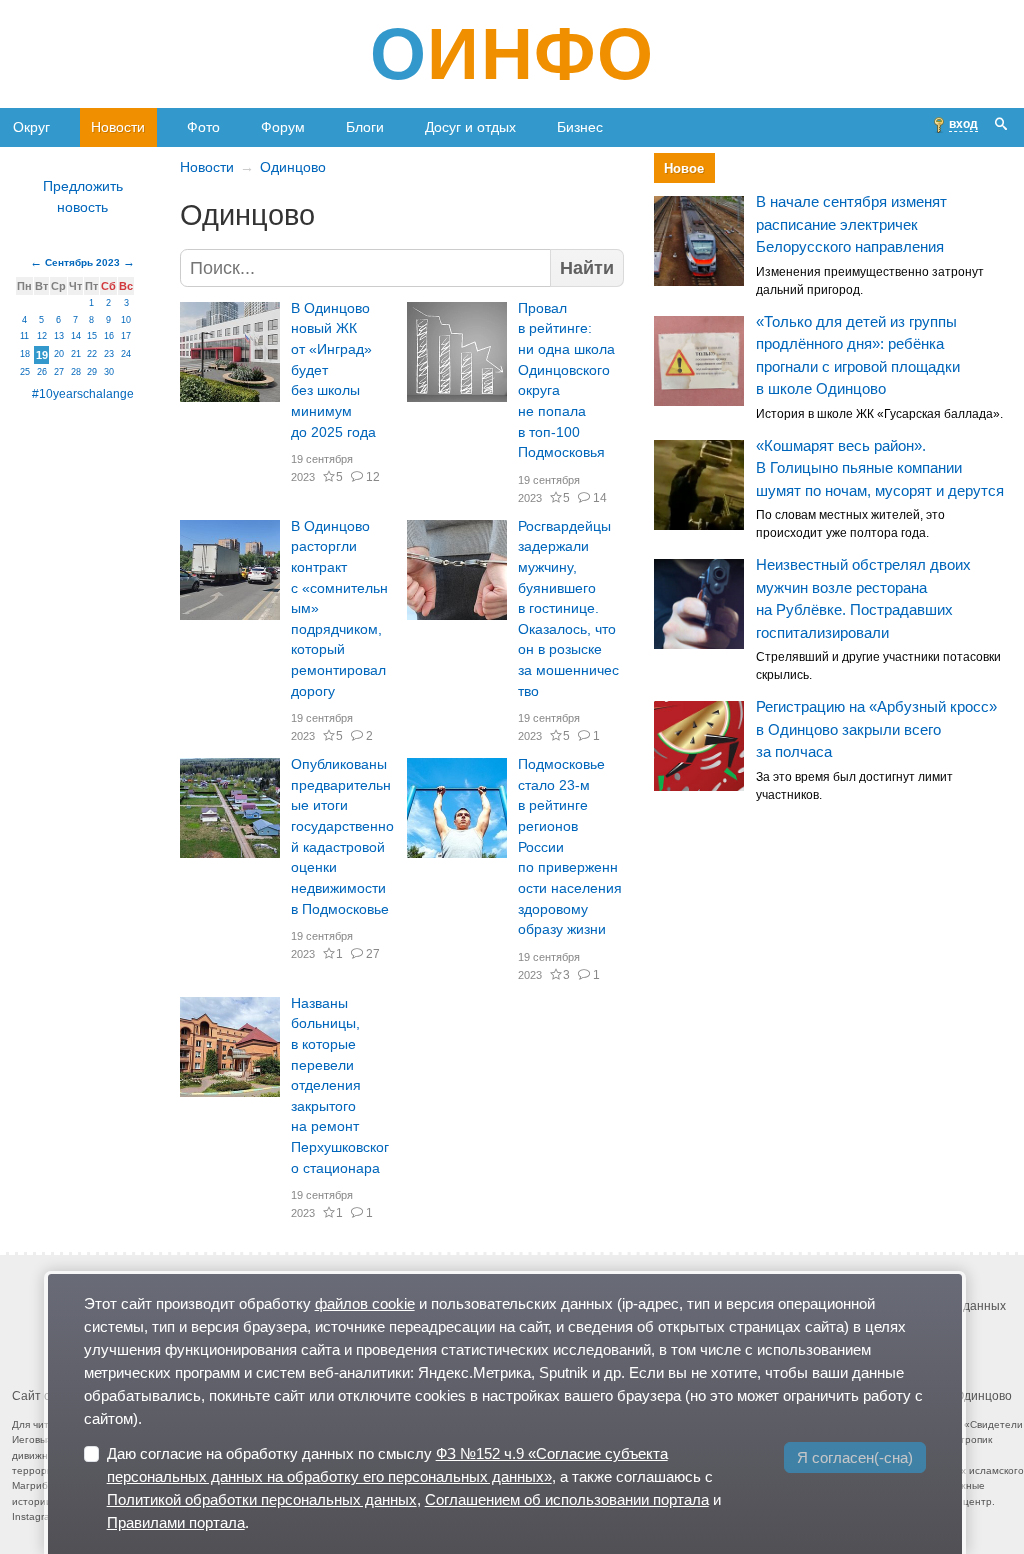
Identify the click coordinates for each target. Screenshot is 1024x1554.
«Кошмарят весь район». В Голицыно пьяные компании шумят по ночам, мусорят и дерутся (880, 468)
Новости (118, 127)
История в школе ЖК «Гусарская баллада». (879, 414)
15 (92, 336)
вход (963, 124)
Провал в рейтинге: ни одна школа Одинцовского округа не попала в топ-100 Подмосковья (566, 380)
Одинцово (293, 167)
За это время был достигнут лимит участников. (854, 786)
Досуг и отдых (470, 127)
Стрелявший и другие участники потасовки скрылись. (878, 667)
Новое (684, 168)
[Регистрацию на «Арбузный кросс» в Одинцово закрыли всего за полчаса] (699, 746)
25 (25, 372)
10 (126, 320)
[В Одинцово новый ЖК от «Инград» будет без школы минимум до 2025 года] (230, 352)
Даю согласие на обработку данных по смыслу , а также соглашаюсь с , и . (414, 1488)
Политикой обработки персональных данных (262, 1499)
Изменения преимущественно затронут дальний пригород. (870, 281)
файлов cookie (365, 1303)
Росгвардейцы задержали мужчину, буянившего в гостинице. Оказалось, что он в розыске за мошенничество (568, 609)
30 (109, 372)
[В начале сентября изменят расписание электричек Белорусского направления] (699, 241)
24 (126, 354)
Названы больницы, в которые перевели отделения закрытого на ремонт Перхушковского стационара (340, 1086)
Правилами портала (176, 1522)
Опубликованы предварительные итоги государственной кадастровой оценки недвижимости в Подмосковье (342, 836)
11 (24, 336)
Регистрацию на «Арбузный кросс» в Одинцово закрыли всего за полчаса (876, 730)
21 (76, 354)
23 (109, 354)
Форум (283, 127)
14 (599, 498)
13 (59, 336)
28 (76, 372)
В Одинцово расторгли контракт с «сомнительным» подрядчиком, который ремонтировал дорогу (339, 609)
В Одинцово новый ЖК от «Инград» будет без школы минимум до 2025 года (333, 370)
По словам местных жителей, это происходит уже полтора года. (850, 525)
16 (109, 336)
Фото (203, 127)
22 (92, 354)
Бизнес (580, 127)
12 (372, 477)
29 (92, 372)
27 (372, 954)
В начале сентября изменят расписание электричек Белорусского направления (851, 225)
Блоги (365, 127)
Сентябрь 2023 (82, 262)
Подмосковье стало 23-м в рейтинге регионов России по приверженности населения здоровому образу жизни (570, 847)
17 (126, 336)
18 (25, 354)
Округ (31, 127)
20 (59, 354)
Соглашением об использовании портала (567, 1499)
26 (42, 372)
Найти (587, 268)
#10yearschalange (83, 394)
